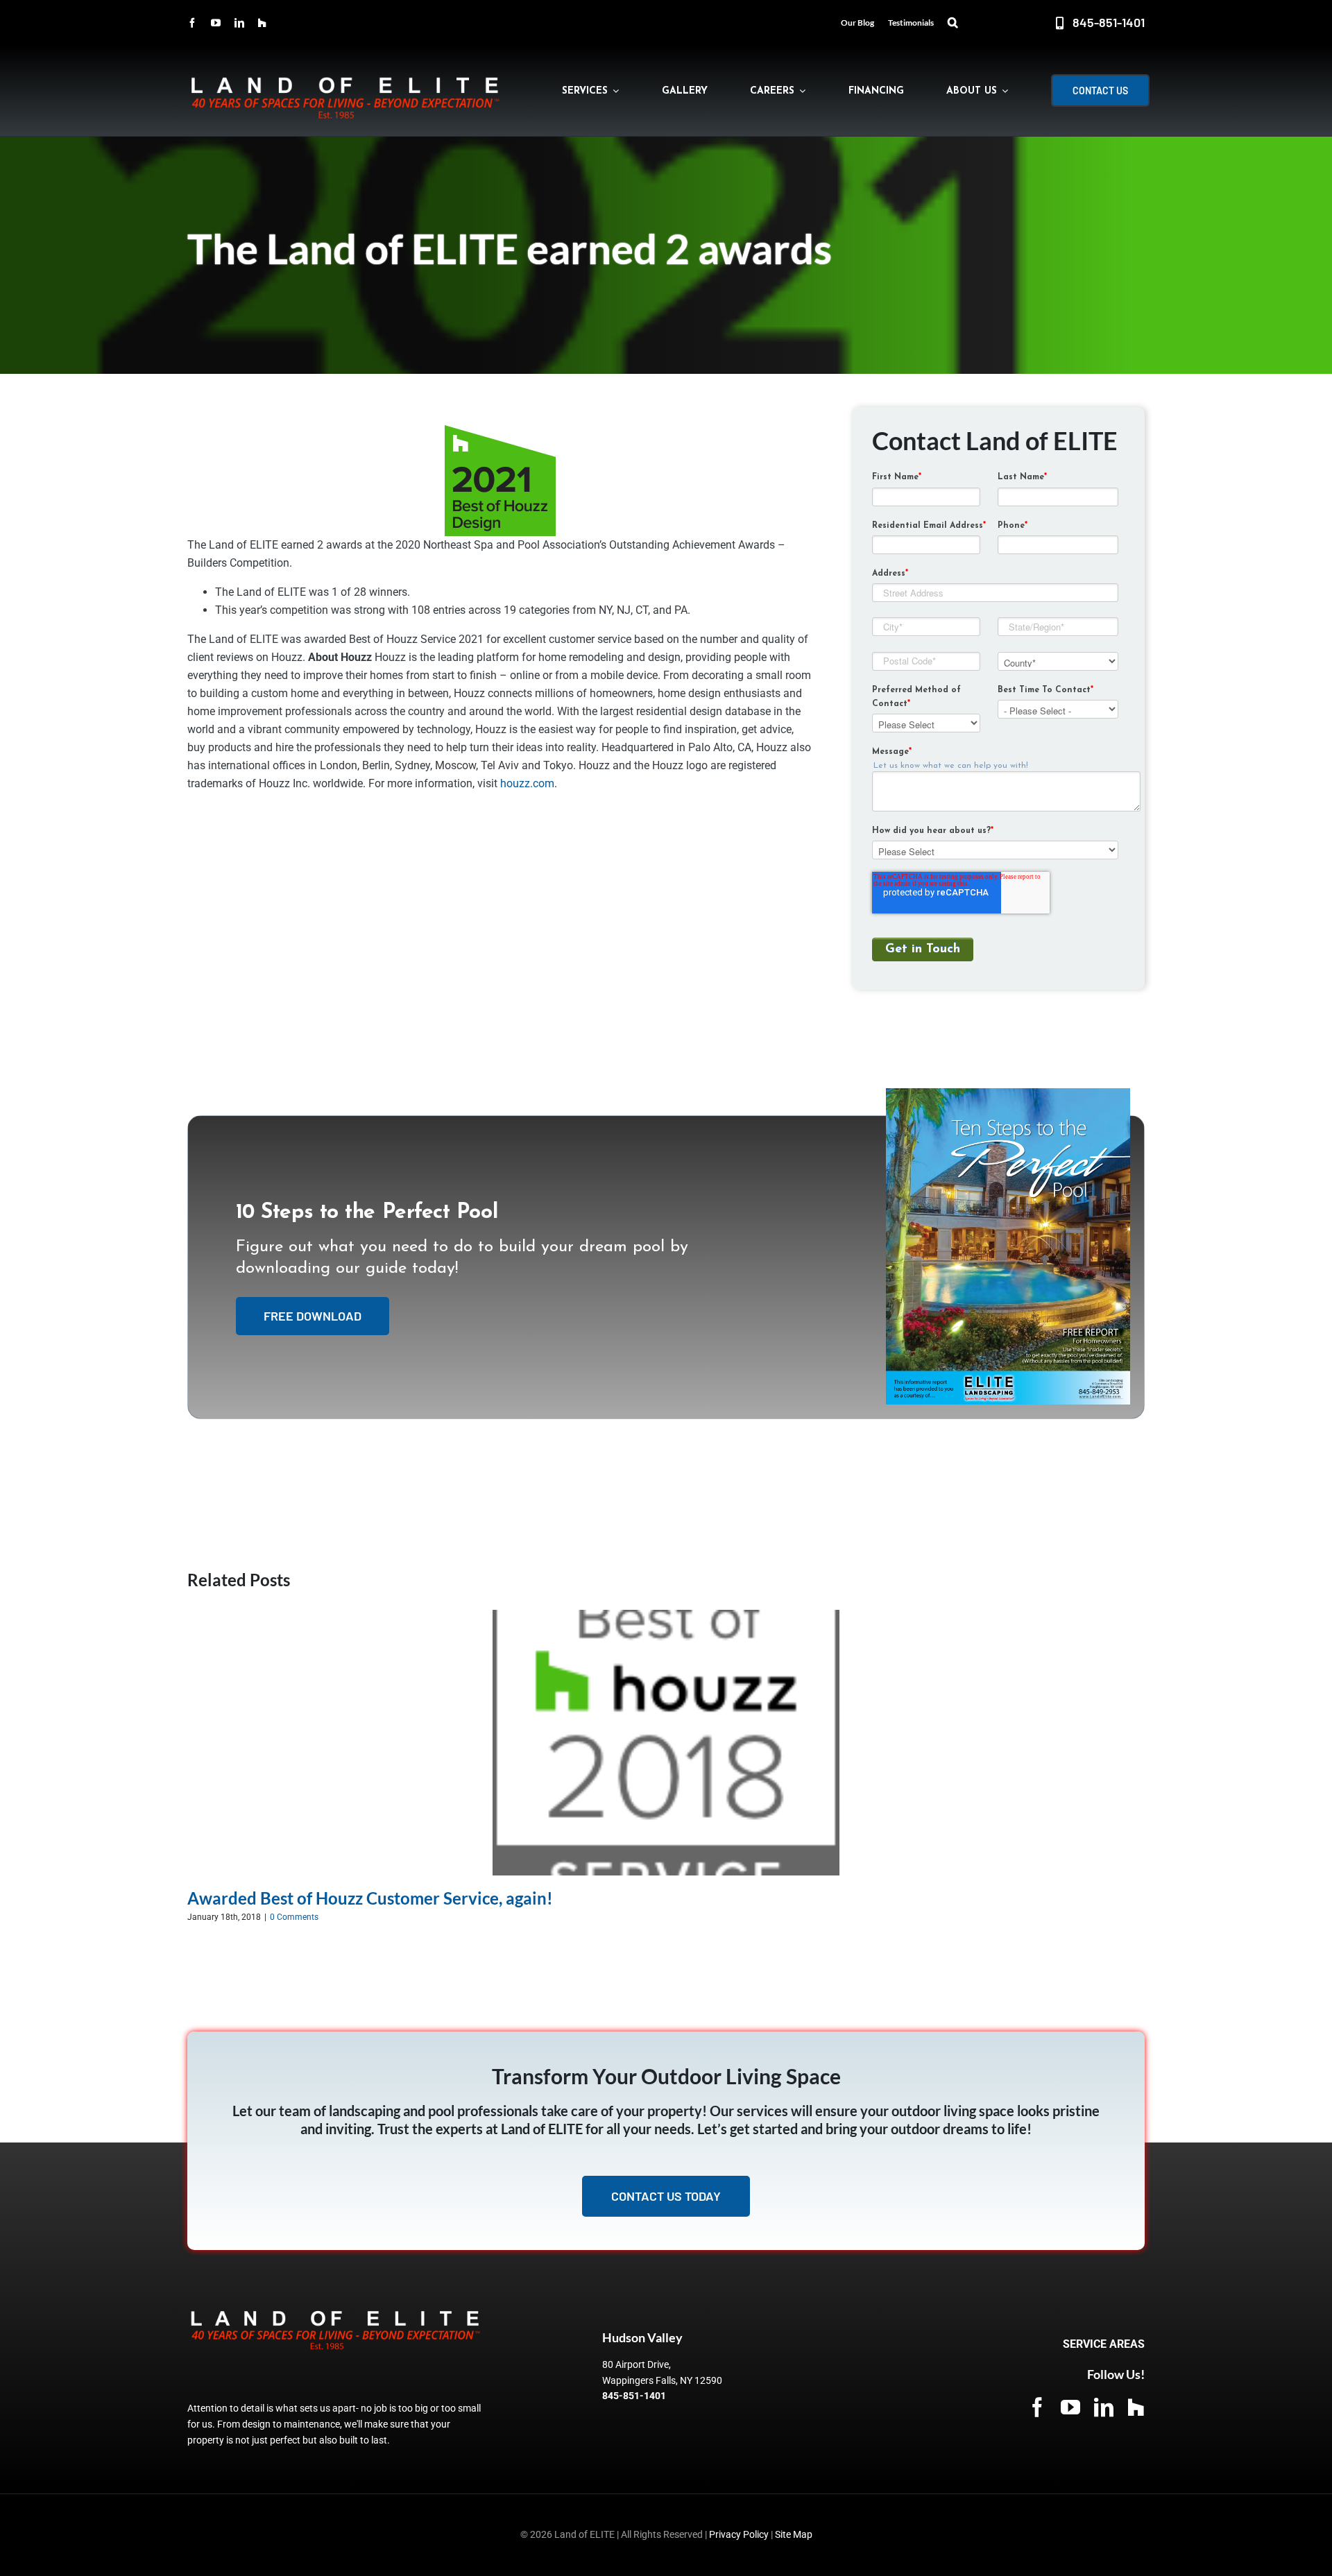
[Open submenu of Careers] (800, 91)
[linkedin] (239, 23)
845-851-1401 (634, 2396)
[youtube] (216, 23)
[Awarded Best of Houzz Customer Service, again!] (666, 1616)
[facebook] (192, 23)
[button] (953, 23)
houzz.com (526, 783)
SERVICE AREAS (1104, 2344)
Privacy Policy (739, 2534)
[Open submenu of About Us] (1002, 91)
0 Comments (294, 1917)
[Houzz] (262, 23)
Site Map (794, 2534)
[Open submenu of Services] (613, 91)
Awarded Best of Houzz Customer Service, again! (370, 1898)
